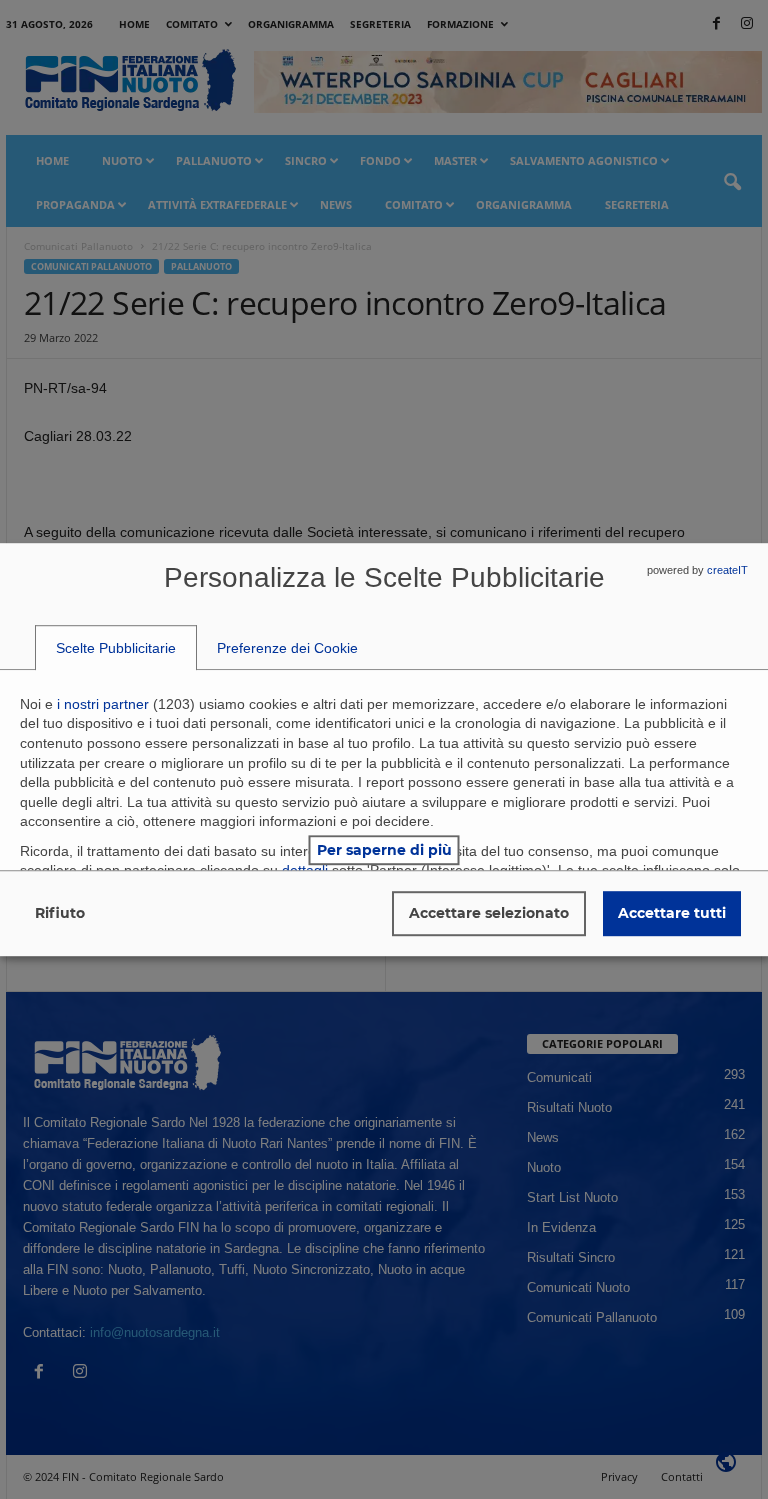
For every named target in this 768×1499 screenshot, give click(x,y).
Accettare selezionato (489, 913)
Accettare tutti (672, 913)
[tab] (116, 648)
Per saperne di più (384, 850)
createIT (727, 570)
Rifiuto (60, 913)
